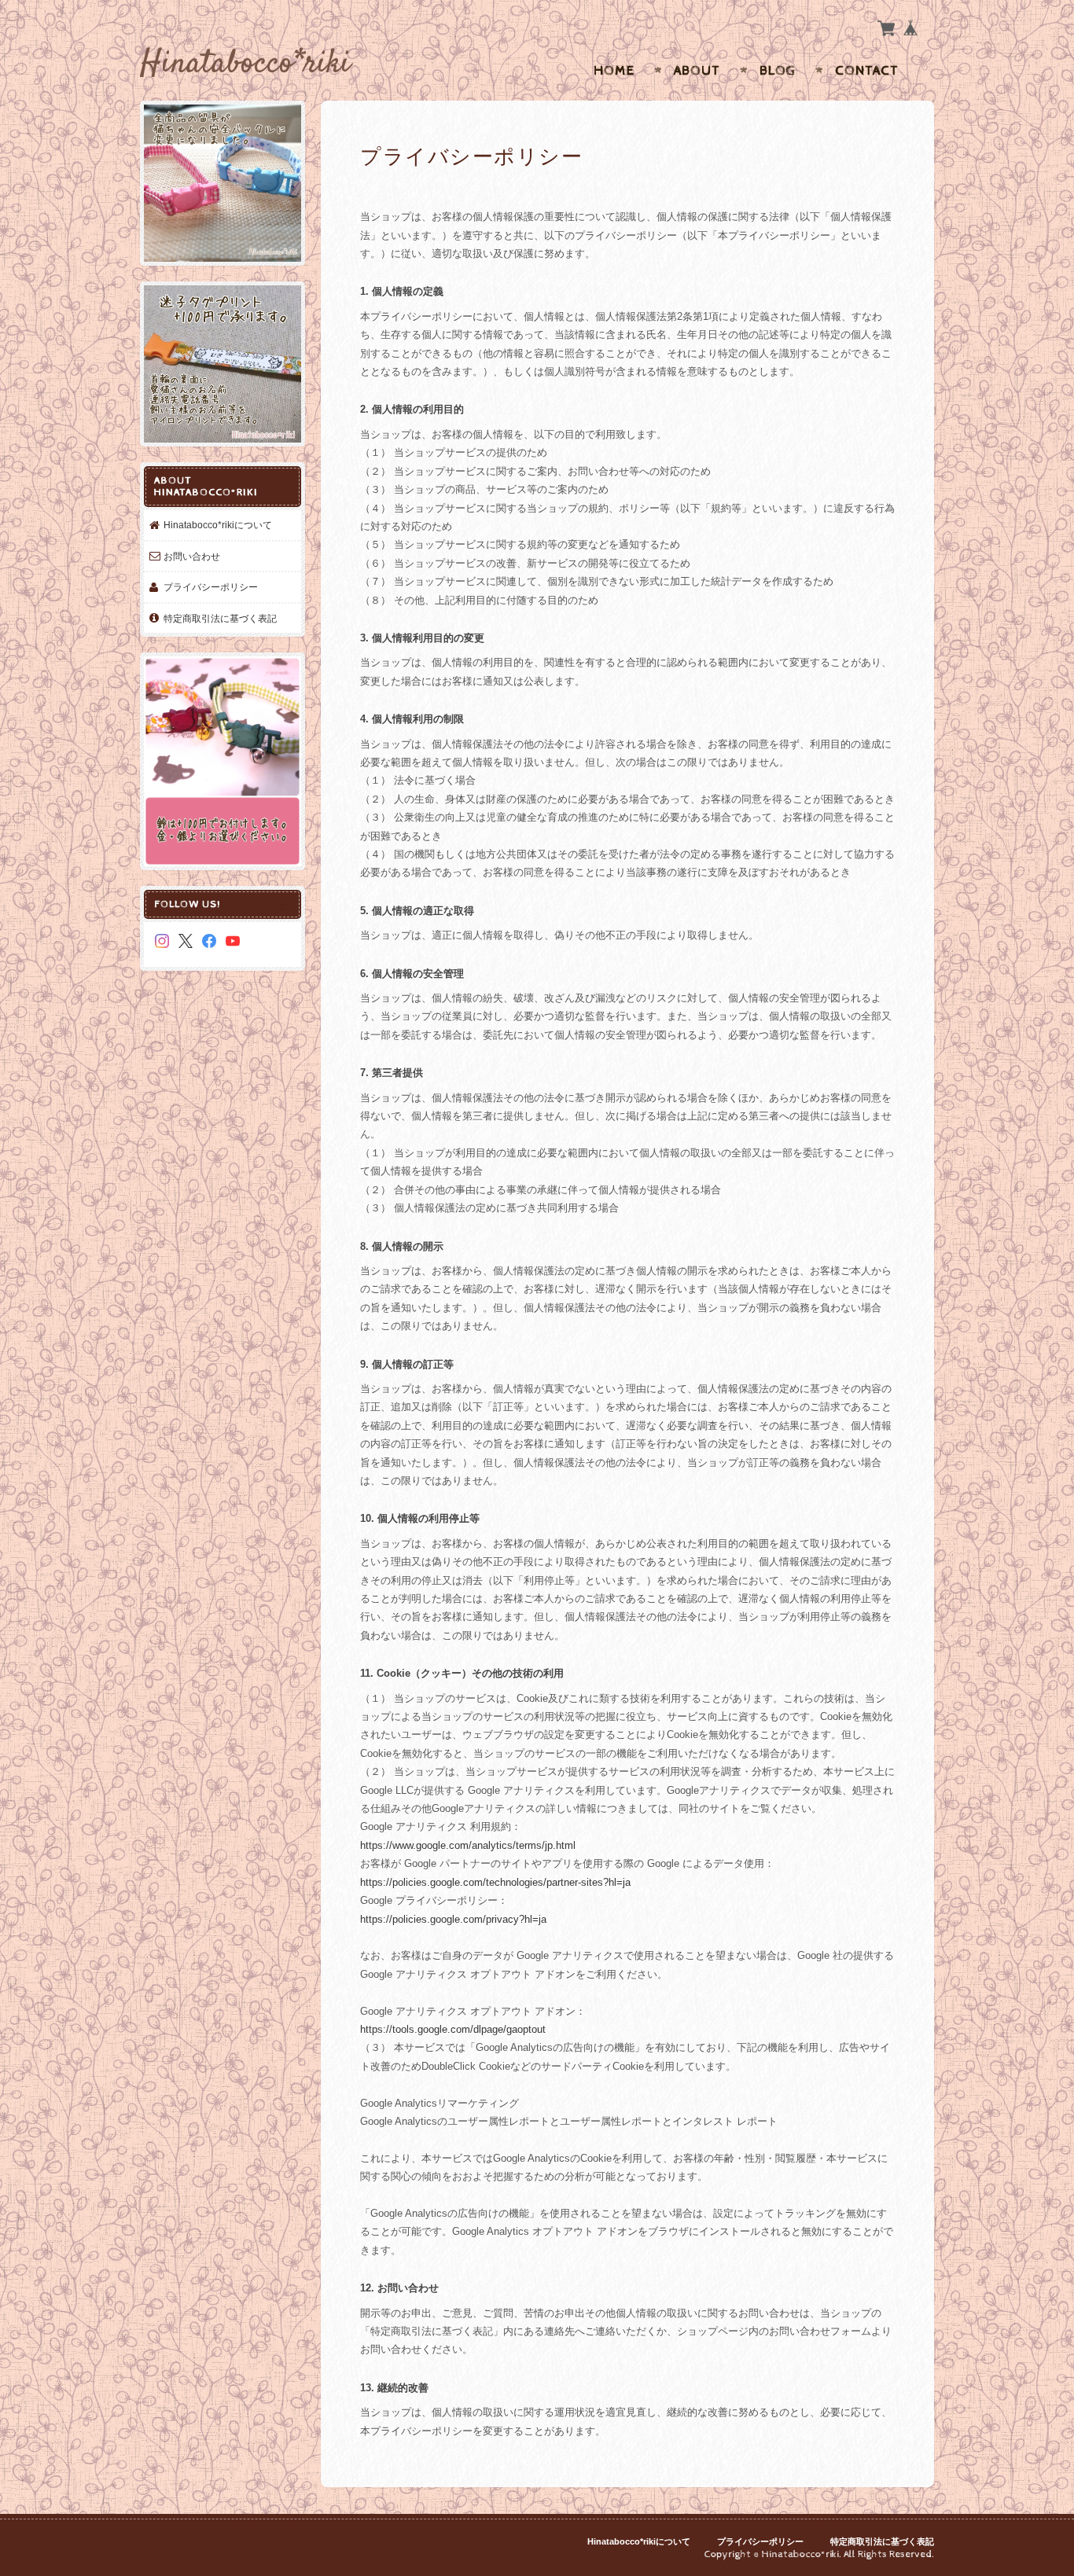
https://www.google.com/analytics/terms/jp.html (468, 1845)
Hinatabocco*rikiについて (218, 525)
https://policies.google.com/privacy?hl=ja (453, 1919)
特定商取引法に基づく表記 (220, 618)
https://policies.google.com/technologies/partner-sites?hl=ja (495, 1882)
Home (614, 71)
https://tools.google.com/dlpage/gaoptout (453, 2029)
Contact (867, 71)
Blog (778, 71)
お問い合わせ (192, 556)
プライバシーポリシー (211, 587)
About (697, 71)
